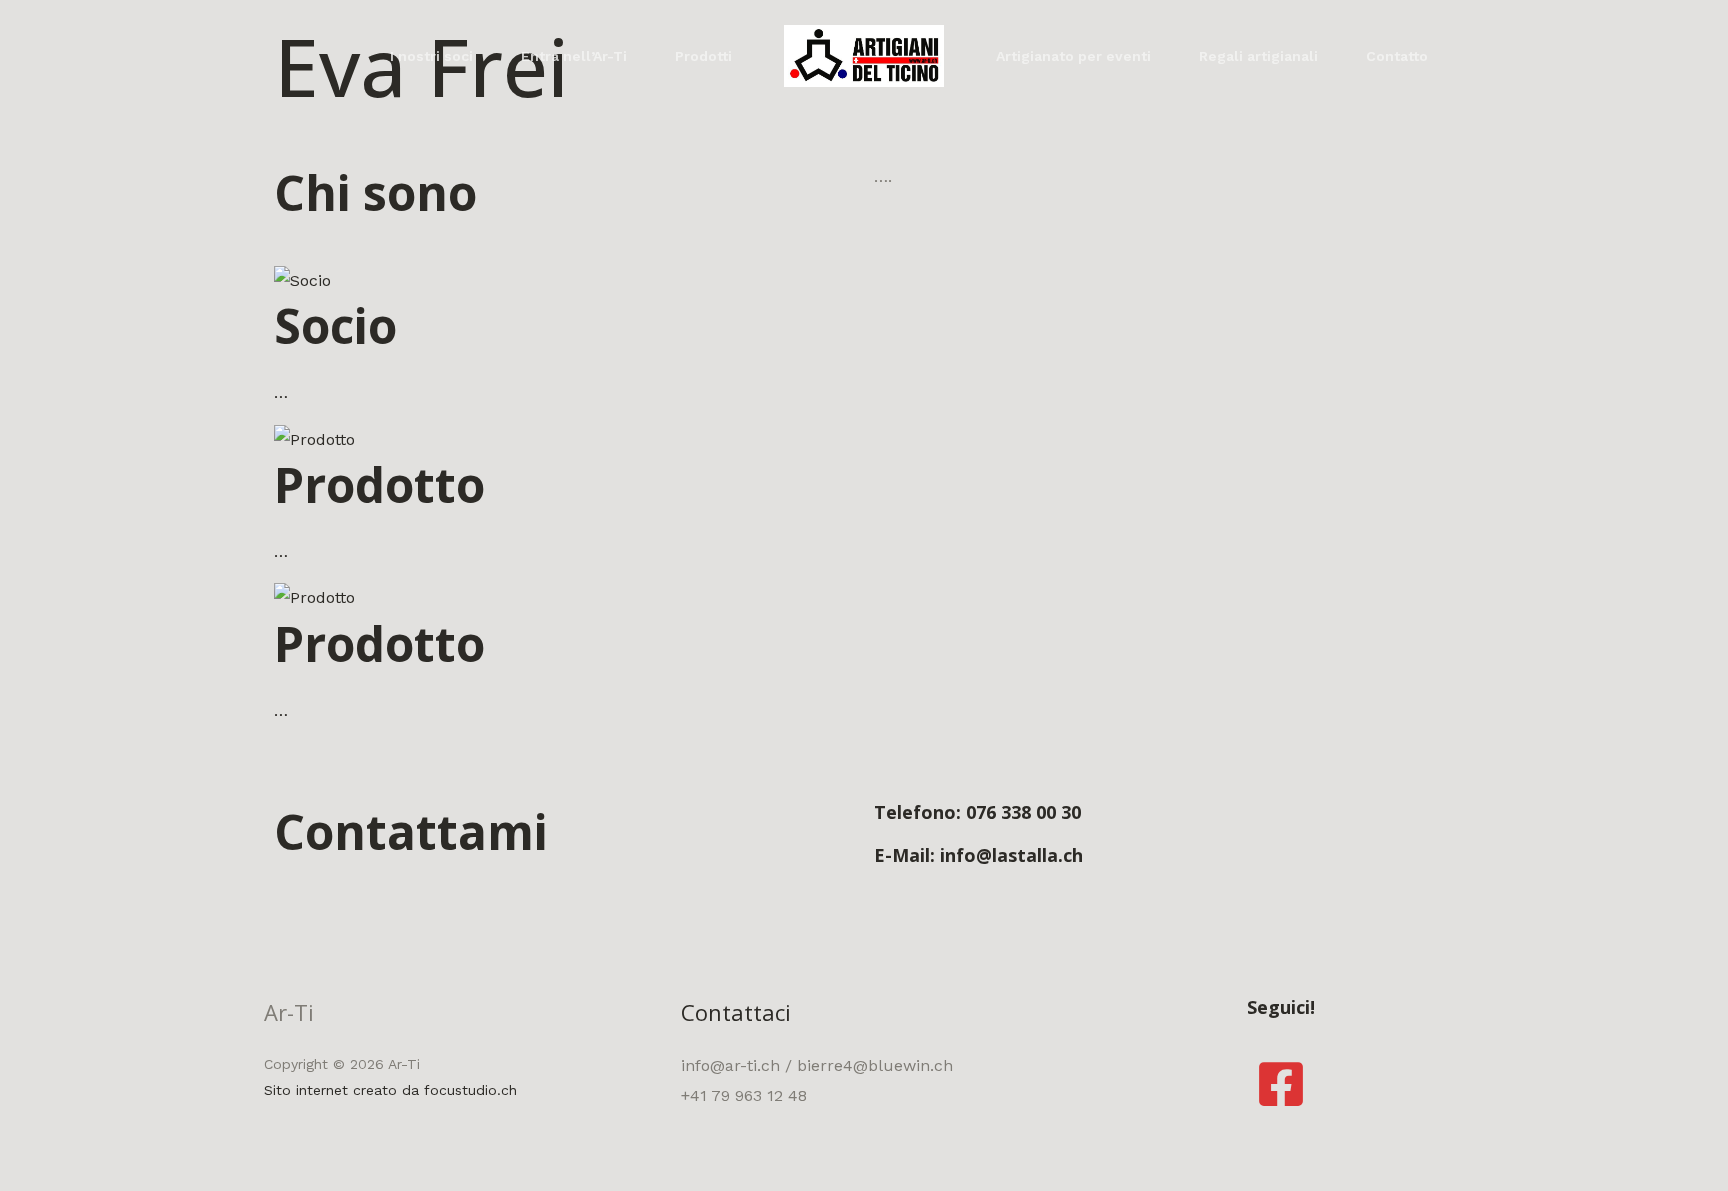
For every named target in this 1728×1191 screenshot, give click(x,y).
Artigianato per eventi (1073, 56)
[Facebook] (1281, 1084)
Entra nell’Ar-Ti (574, 56)
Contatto (1397, 56)
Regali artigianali (1258, 56)
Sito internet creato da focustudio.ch (390, 1090)
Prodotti (703, 56)
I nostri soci (431, 56)
